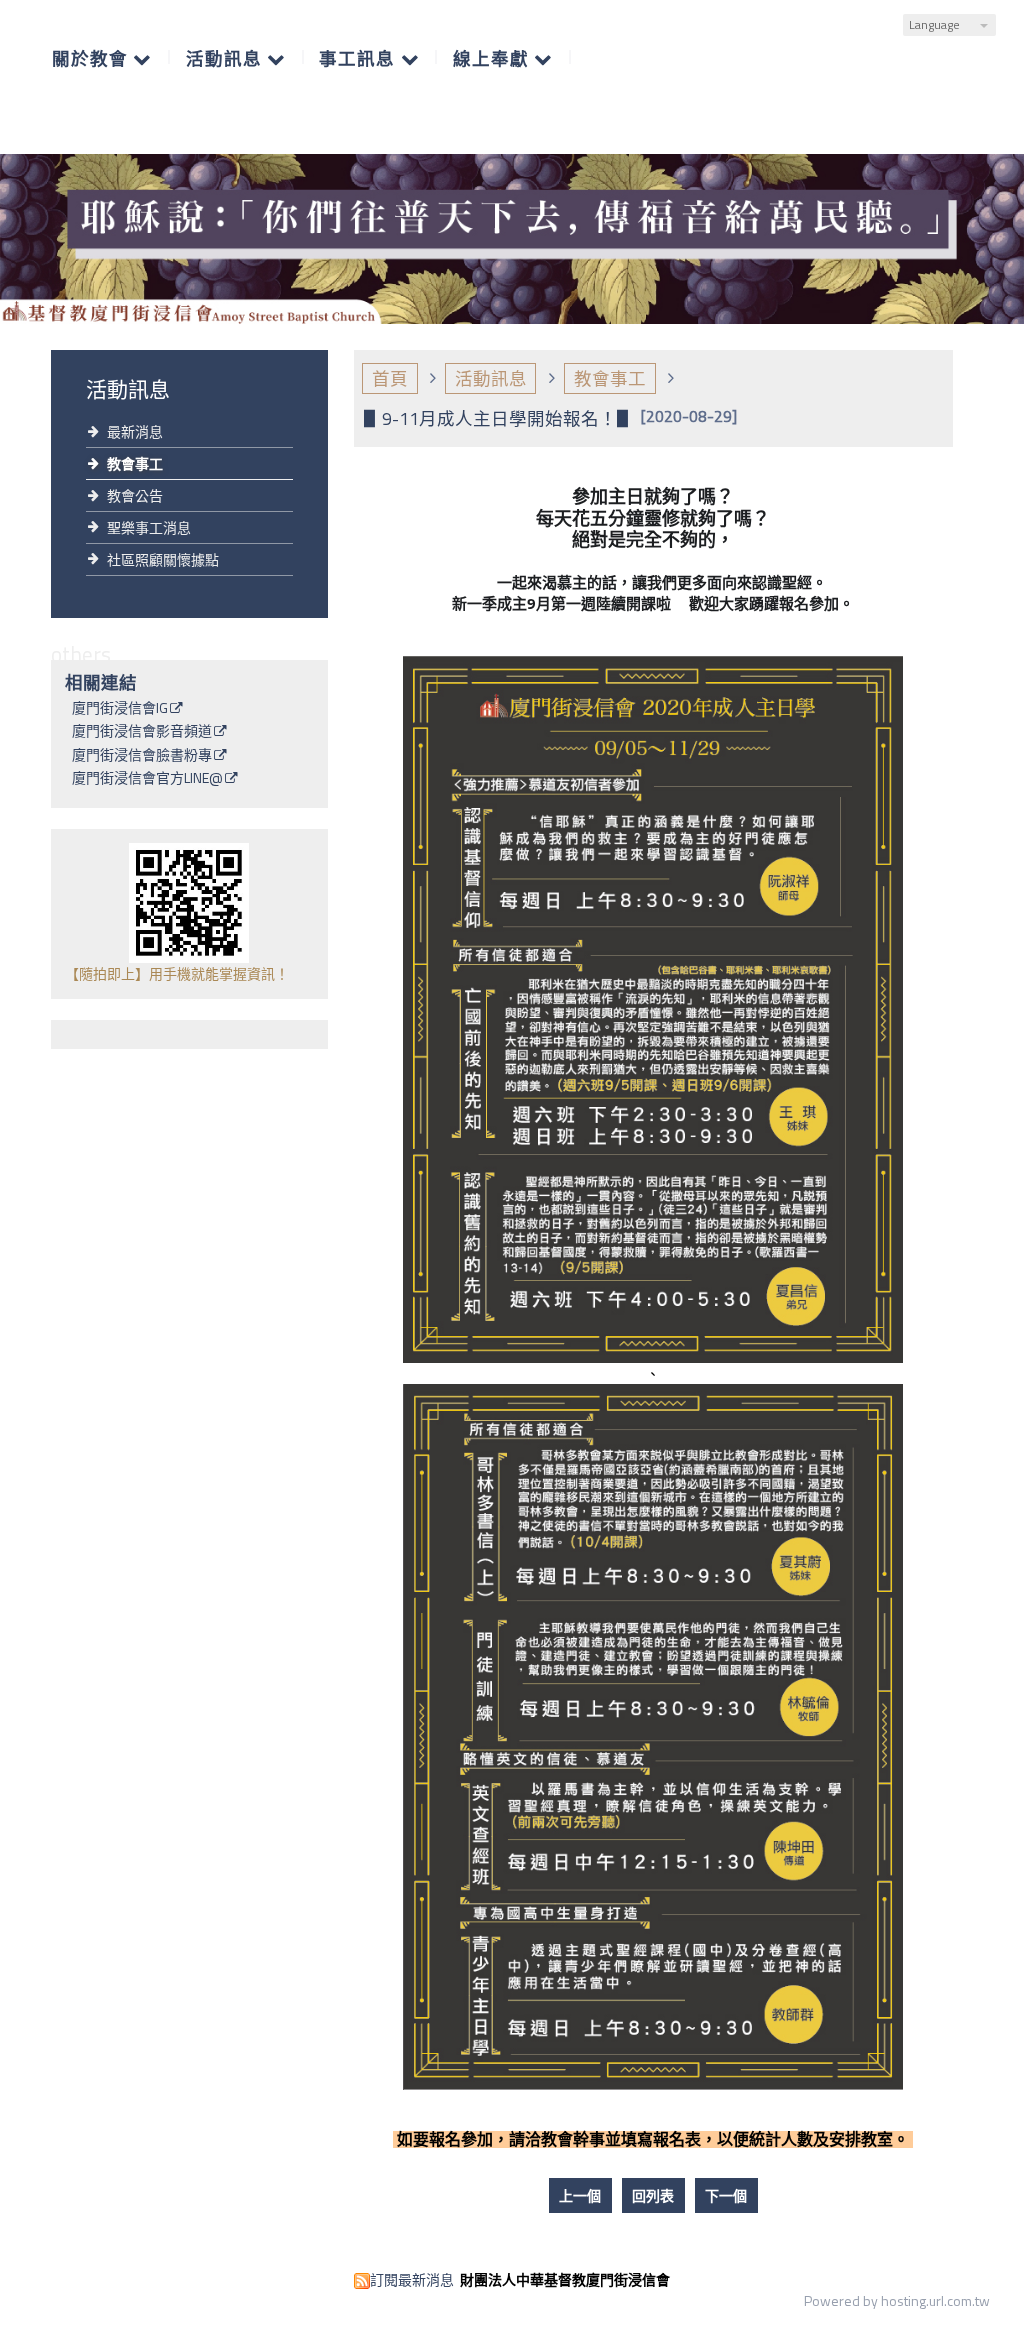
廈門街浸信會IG (120, 709)
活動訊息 (491, 378)
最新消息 (135, 431)
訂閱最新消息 (412, 2279)
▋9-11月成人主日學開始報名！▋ (499, 418)
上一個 (580, 2195)
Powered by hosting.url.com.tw (897, 2300)
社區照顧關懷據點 (163, 559)
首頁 (390, 378)
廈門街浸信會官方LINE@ (147, 779)
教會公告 (135, 495)
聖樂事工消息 (149, 527)
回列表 (653, 2195)
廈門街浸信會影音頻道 (142, 732)
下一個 (726, 2195)
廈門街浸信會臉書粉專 (142, 756)
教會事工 (135, 463)
